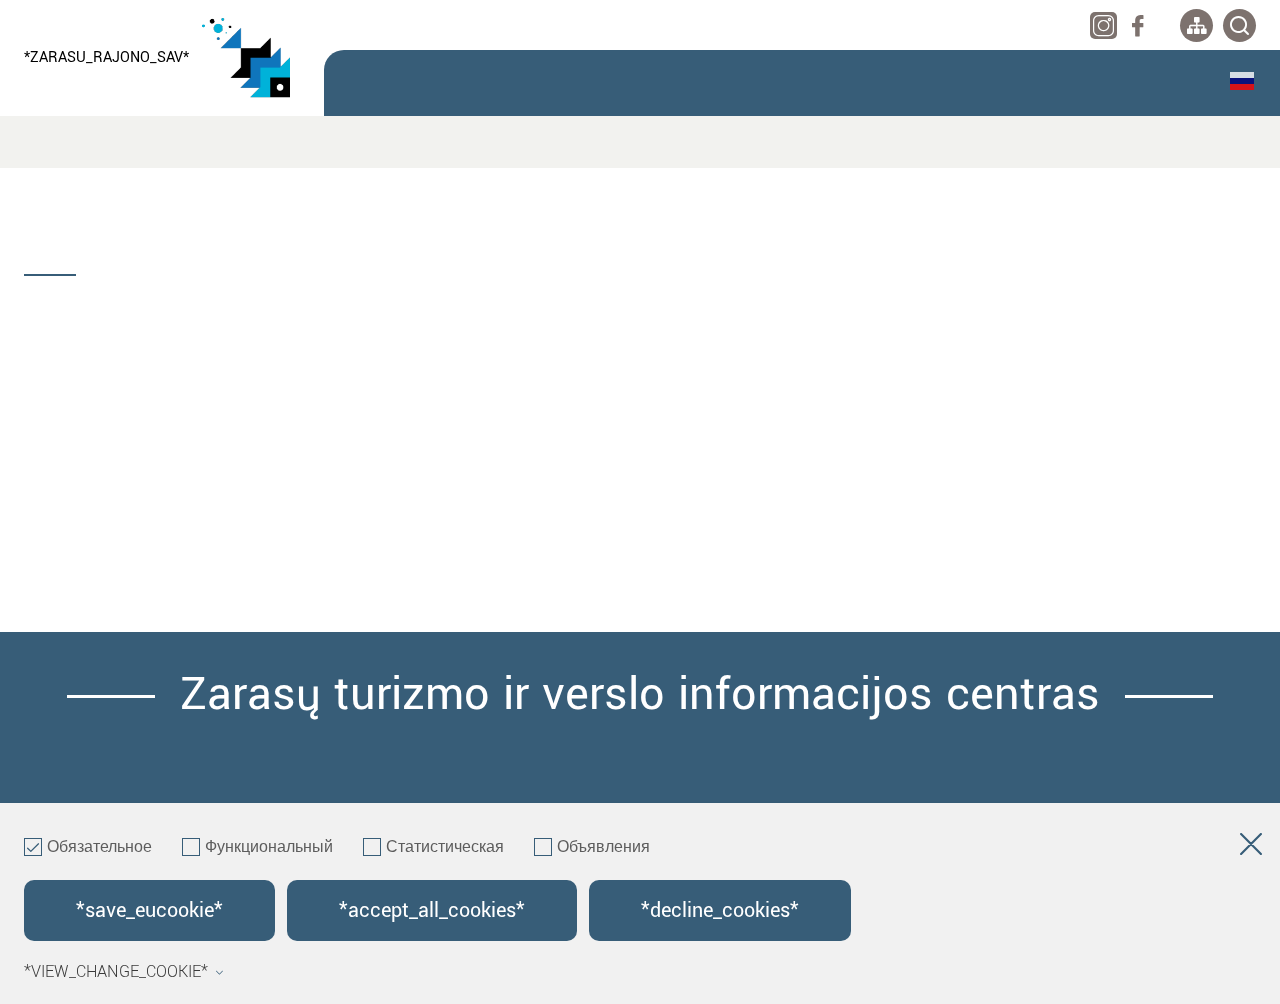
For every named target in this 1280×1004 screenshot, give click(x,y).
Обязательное (99, 848)
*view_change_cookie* (116, 972)
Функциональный (269, 848)
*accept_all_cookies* (432, 910)
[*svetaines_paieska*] (1239, 25)
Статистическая (445, 848)
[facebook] (1137, 25)
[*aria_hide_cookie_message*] (1251, 848)
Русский (1243, 81)
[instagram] (1103, 25)
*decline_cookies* (720, 910)
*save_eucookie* (149, 910)
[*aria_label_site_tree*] (1196, 25)
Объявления (603, 848)
